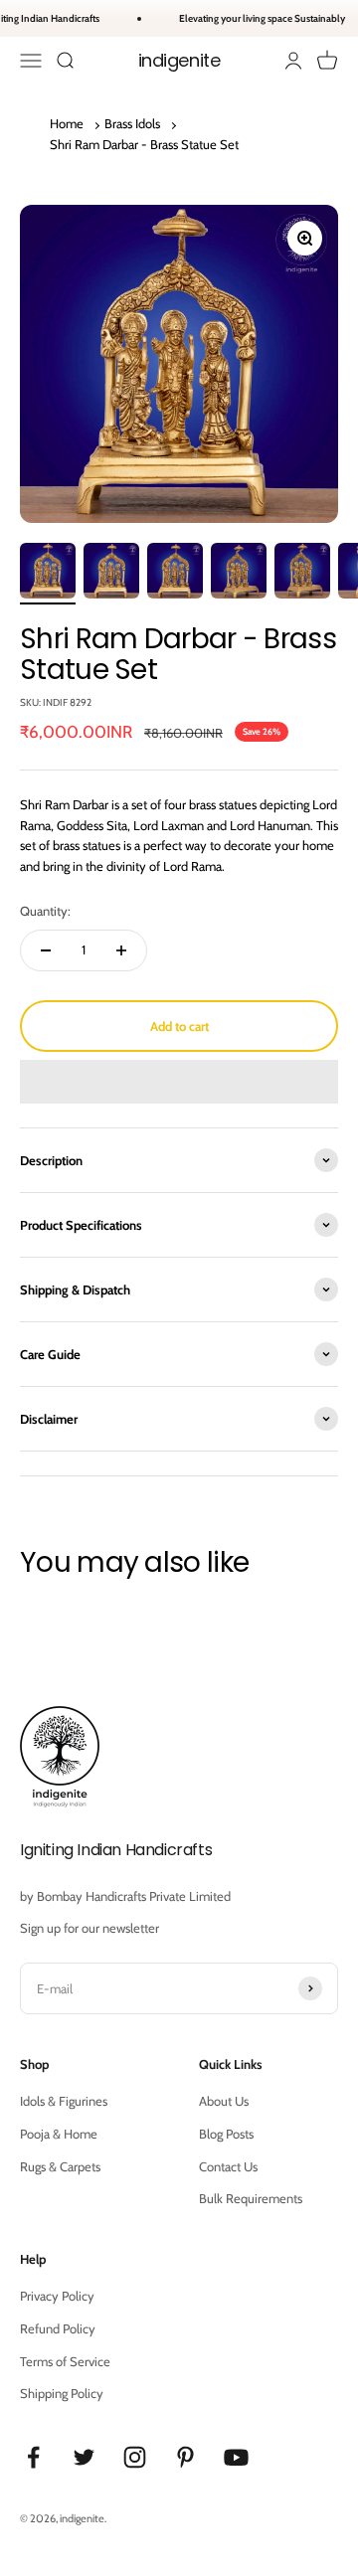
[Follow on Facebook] (33, 2457)
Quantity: (45, 911)
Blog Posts (226, 2134)
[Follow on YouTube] (236, 2457)
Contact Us (228, 2166)
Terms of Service (65, 2361)
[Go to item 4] (239, 574)
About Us (224, 2101)
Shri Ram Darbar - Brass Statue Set (144, 144)
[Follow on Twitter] (84, 2457)
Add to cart (179, 1026)
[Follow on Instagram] (135, 2457)
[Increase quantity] (121, 950)
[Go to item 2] (111, 574)
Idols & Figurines (64, 2101)
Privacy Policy (57, 2296)
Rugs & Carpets (60, 2166)
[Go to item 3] (175, 574)
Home (67, 123)
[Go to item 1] (48, 574)
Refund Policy (58, 2328)
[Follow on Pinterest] (185, 2457)
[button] (179, 1082)
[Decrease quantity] (46, 950)
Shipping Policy (62, 2393)
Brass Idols (132, 123)
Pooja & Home (59, 2134)
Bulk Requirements (251, 2198)
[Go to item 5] (302, 574)
